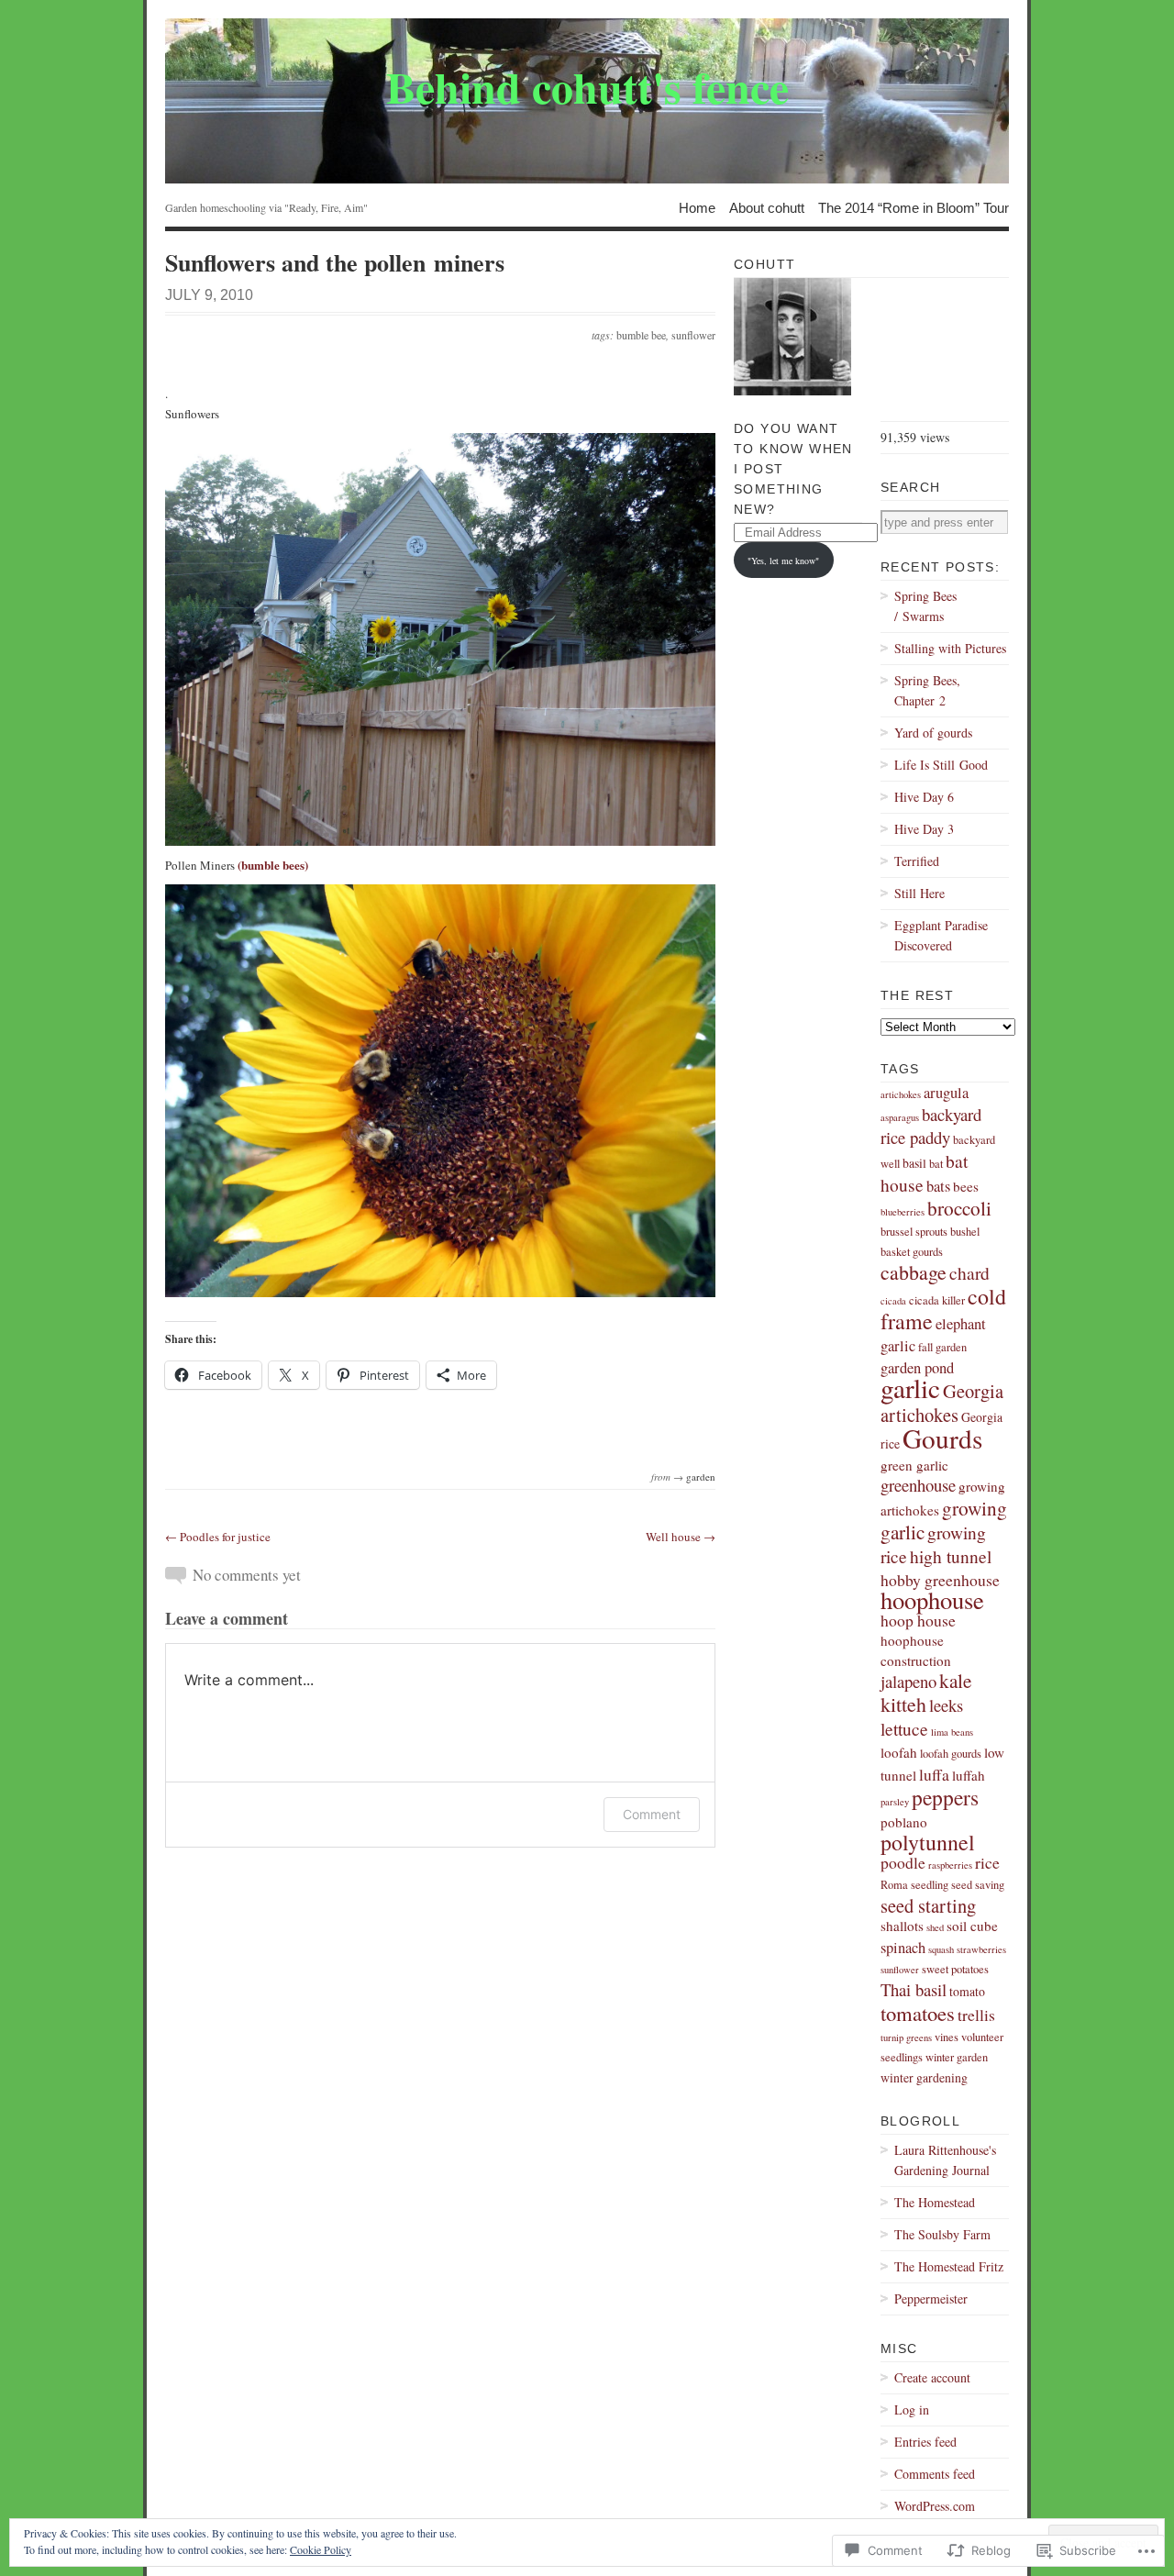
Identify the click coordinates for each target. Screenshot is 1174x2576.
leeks (946, 1705)
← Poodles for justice (218, 1537)
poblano (904, 1822)
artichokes (901, 1094)
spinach (903, 1948)
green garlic (914, 1465)
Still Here (919, 893)
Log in (912, 2409)
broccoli (959, 1208)
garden (701, 1477)
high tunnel (951, 1556)
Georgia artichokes (942, 1403)
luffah (969, 1775)
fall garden (942, 1347)
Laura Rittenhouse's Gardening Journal (945, 2160)
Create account (932, 2377)
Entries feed (925, 2442)
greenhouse (918, 1485)
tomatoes (918, 2013)
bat (936, 1164)
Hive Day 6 (924, 797)
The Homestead (935, 2202)
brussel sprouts (914, 1232)
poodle (903, 1862)
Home (697, 207)
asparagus (900, 1117)
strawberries (981, 1949)
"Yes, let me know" (783, 561)
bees (966, 1186)
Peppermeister (931, 2298)
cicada (893, 1301)
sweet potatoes (955, 1969)
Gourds (942, 1438)
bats (938, 1186)
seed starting (928, 1905)
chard (969, 1272)
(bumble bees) (273, 865)
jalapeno (908, 1681)
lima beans (952, 1732)
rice (987, 1862)
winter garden (957, 2057)
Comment (652, 1814)
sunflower (693, 335)
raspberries (950, 1865)
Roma (894, 1885)
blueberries (903, 1212)
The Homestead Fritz (949, 2266)
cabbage (914, 1272)
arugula (946, 1093)
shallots (902, 1926)
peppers (945, 1797)
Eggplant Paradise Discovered (941, 935)
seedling (930, 1885)
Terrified (917, 861)
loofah (899, 1752)
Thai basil (914, 1989)
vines (947, 2037)
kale (955, 1680)
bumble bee (641, 335)
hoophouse (932, 1599)
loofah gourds (951, 1754)
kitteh (903, 1704)
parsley (895, 1802)
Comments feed (935, 2474)
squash (941, 1949)
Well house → (681, 1537)
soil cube (972, 1926)
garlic (910, 1388)
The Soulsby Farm (942, 2234)
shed (935, 1927)
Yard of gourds (933, 733)
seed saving (978, 1885)
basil (914, 1163)
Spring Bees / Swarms (925, 606)
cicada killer (937, 1300)
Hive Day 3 (924, 829)
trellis (976, 2015)
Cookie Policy (321, 2549)
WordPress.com (935, 2506)
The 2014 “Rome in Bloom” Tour (914, 207)
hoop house (918, 1620)
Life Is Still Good (941, 765)
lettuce (904, 1728)
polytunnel (928, 1842)
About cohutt (767, 207)
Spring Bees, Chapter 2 (927, 690)
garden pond (917, 1368)
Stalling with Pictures (950, 648)
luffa (934, 1774)
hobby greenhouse (940, 1580)
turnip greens (906, 2037)
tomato (967, 1991)
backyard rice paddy (931, 1126)
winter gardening (924, 2077)
